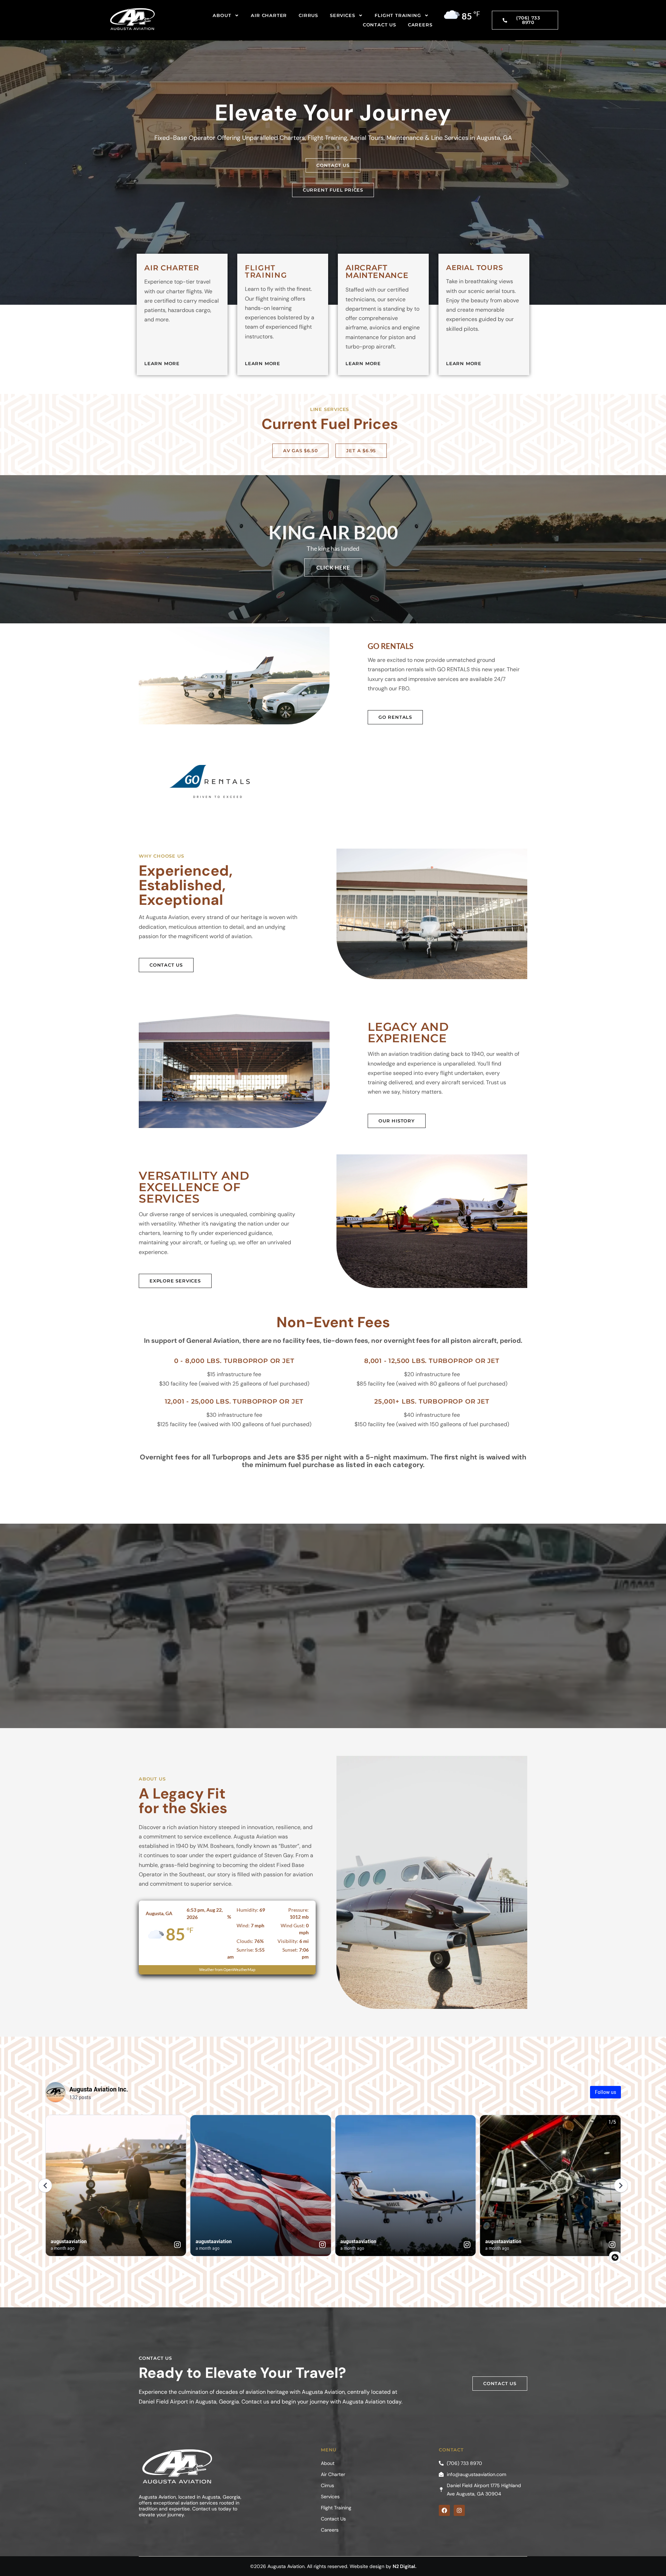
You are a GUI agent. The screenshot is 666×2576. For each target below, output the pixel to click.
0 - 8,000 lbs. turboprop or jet (234, 1361)
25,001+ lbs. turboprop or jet (432, 1401)
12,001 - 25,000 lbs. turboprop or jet (234, 1401)
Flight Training (398, 15)
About (222, 15)
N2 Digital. (404, 2566)
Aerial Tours (475, 268)
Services (342, 15)
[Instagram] (459, 2510)
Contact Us (379, 25)
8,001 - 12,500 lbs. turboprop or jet (432, 1361)
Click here (333, 567)
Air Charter (269, 15)
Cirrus (308, 15)
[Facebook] (444, 2510)
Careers (420, 25)
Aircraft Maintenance (377, 272)
